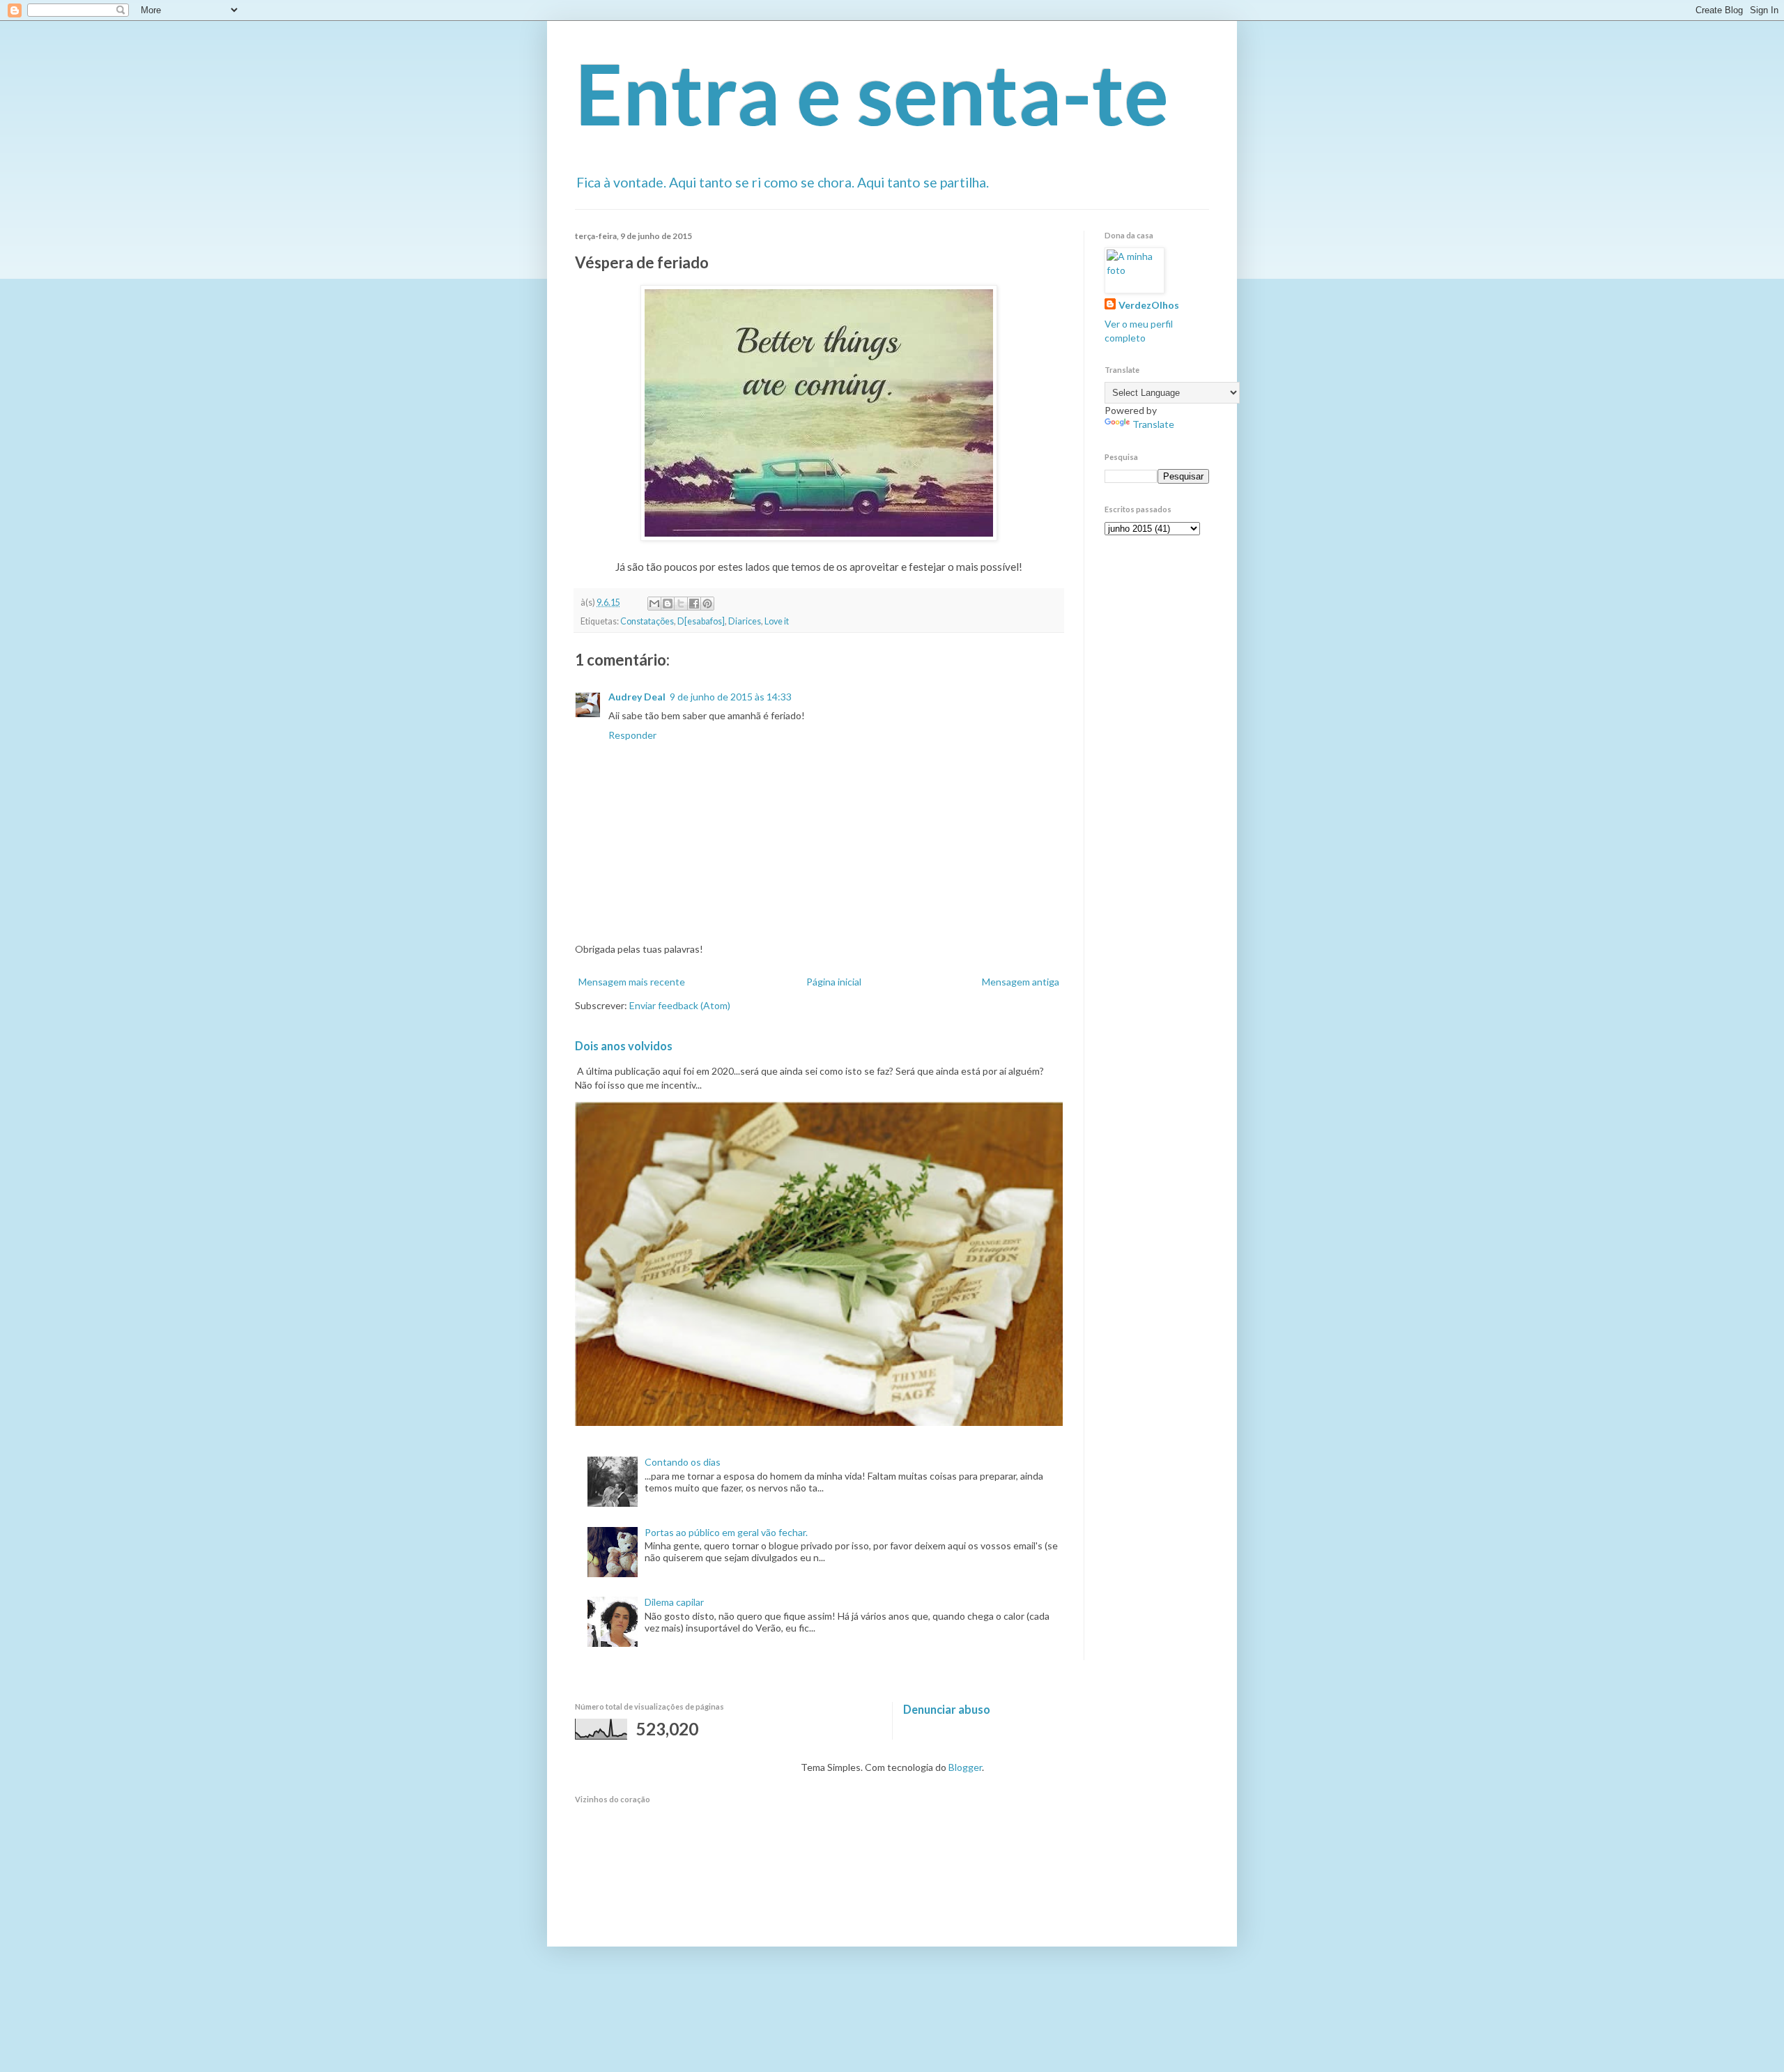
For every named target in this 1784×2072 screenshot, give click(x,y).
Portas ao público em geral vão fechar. (726, 1532)
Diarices (745, 621)
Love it (777, 621)
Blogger (965, 1767)
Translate (1153, 424)
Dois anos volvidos (624, 1046)
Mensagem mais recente (632, 982)
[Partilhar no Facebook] (694, 604)
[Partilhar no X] (681, 604)
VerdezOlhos (1149, 305)
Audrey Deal (637, 697)
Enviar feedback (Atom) (680, 1005)
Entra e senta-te (872, 93)
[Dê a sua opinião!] (668, 604)
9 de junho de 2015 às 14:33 (731, 697)
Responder (632, 735)
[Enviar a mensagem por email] (654, 604)
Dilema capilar (674, 1602)
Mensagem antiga (1021, 982)
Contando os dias (683, 1462)
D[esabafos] (701, 621)
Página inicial (834, 982)
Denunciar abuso (947, 1709)
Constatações (647, 621)
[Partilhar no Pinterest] (707, 604)
